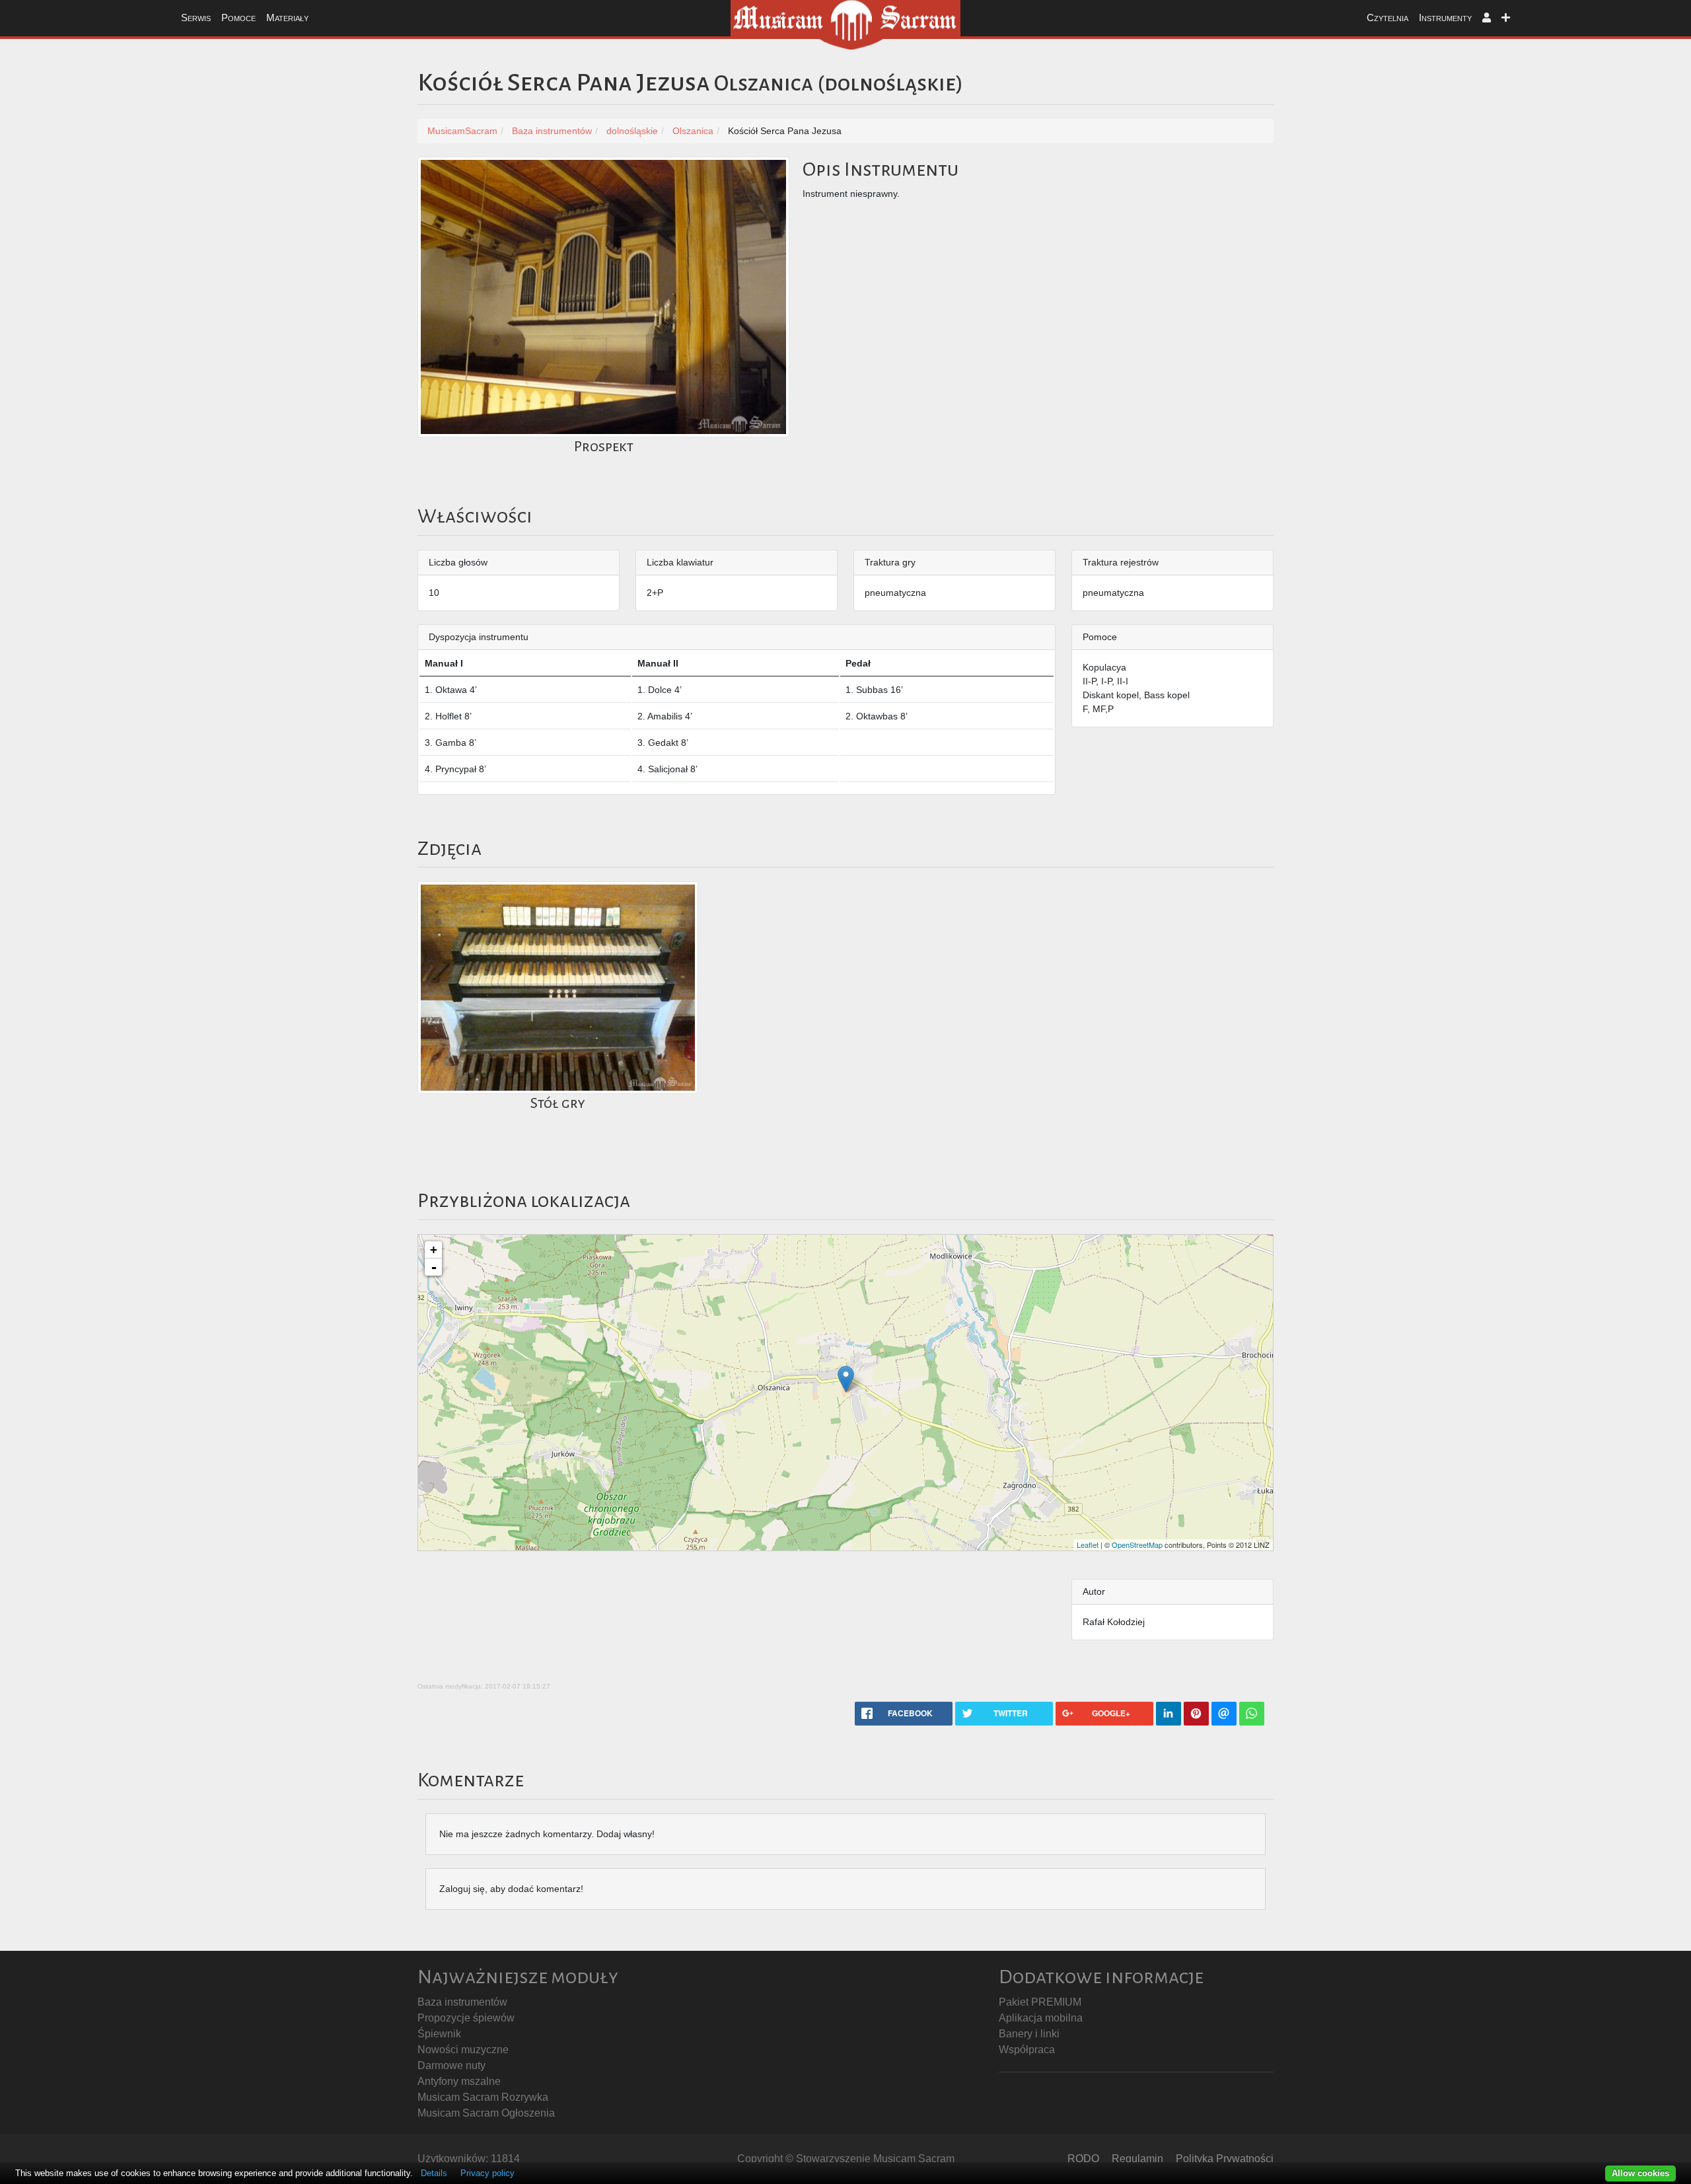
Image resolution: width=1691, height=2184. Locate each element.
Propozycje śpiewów (466, 2018)
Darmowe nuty (451, 2065)
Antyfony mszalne (459, 2081)
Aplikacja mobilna (1041, 2018)
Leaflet (1088, 1545)
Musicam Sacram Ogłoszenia (486, 2113)
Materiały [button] (287, 18)
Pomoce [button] (238, 18)
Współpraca (1027, 2050)
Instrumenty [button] (1445, 18)
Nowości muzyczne (463, 2050)
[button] (1487, 18)
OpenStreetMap (1137, 1545)
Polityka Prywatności (1225, 2159)
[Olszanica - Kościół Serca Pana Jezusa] (846, 1379)
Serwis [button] (196, 18)
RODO (1083, 2159)
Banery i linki (1029, 2034)
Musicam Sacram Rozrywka (483, 2097)
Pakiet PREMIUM (1040, 2002)
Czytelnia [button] (1387, 18)
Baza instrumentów (462, 2002)
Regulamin (1137, 2159)
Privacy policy (487, 2173)
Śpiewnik (439, 2034)
